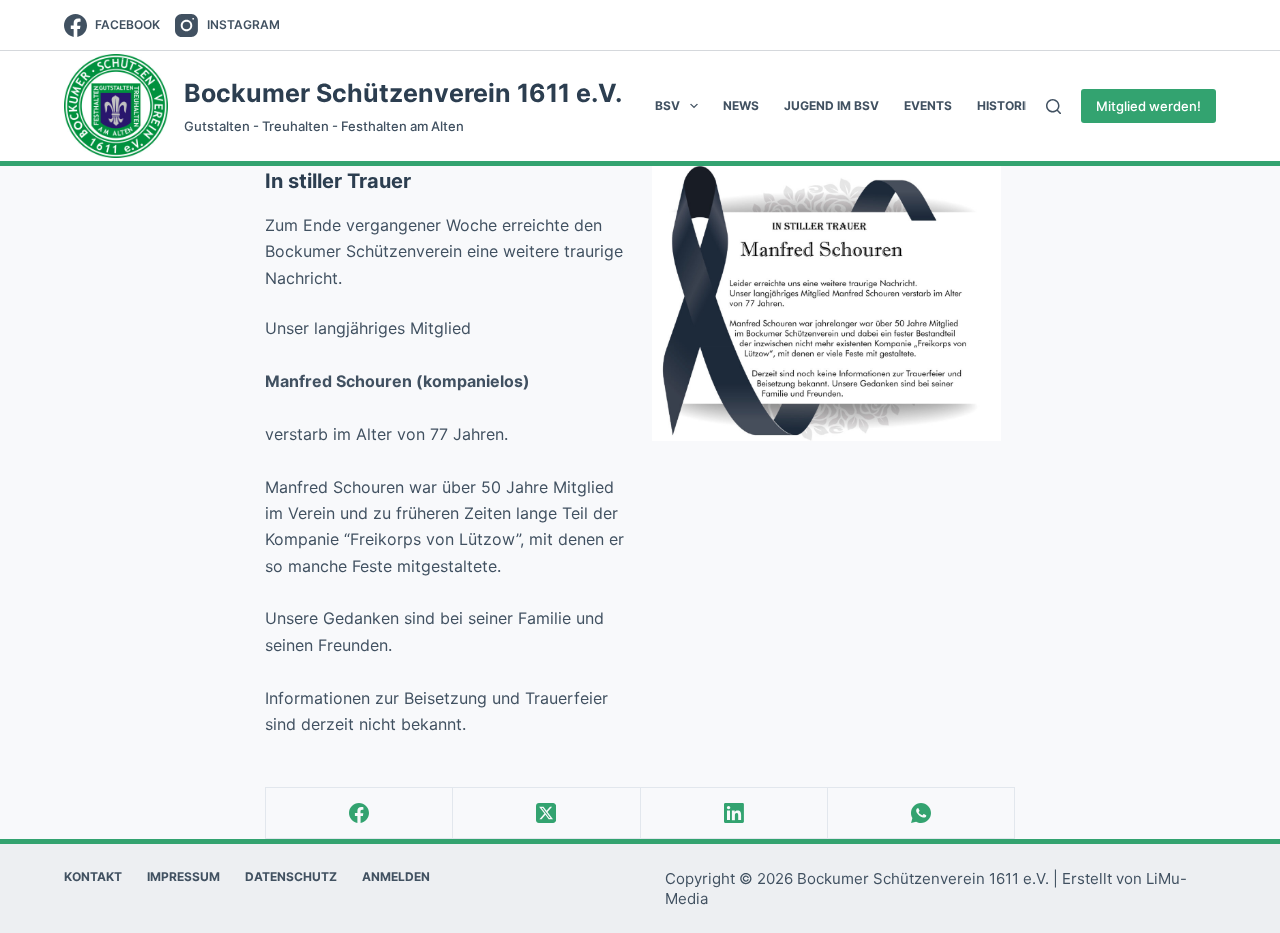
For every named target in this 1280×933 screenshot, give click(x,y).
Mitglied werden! (1148, 106)
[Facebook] (359, 813)
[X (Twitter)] (546, 813)
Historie (1004, 105)
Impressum (183, 876)
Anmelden (396, 876)
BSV (667, 105)
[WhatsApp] (921, 813)
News (741, 105)
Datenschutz (291, 876)
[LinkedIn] (734, 813)
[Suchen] (1053, 106)
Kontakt (93, 876)
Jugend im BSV (831, 105)
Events (928, 105)
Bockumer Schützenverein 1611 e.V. (403, 93)
